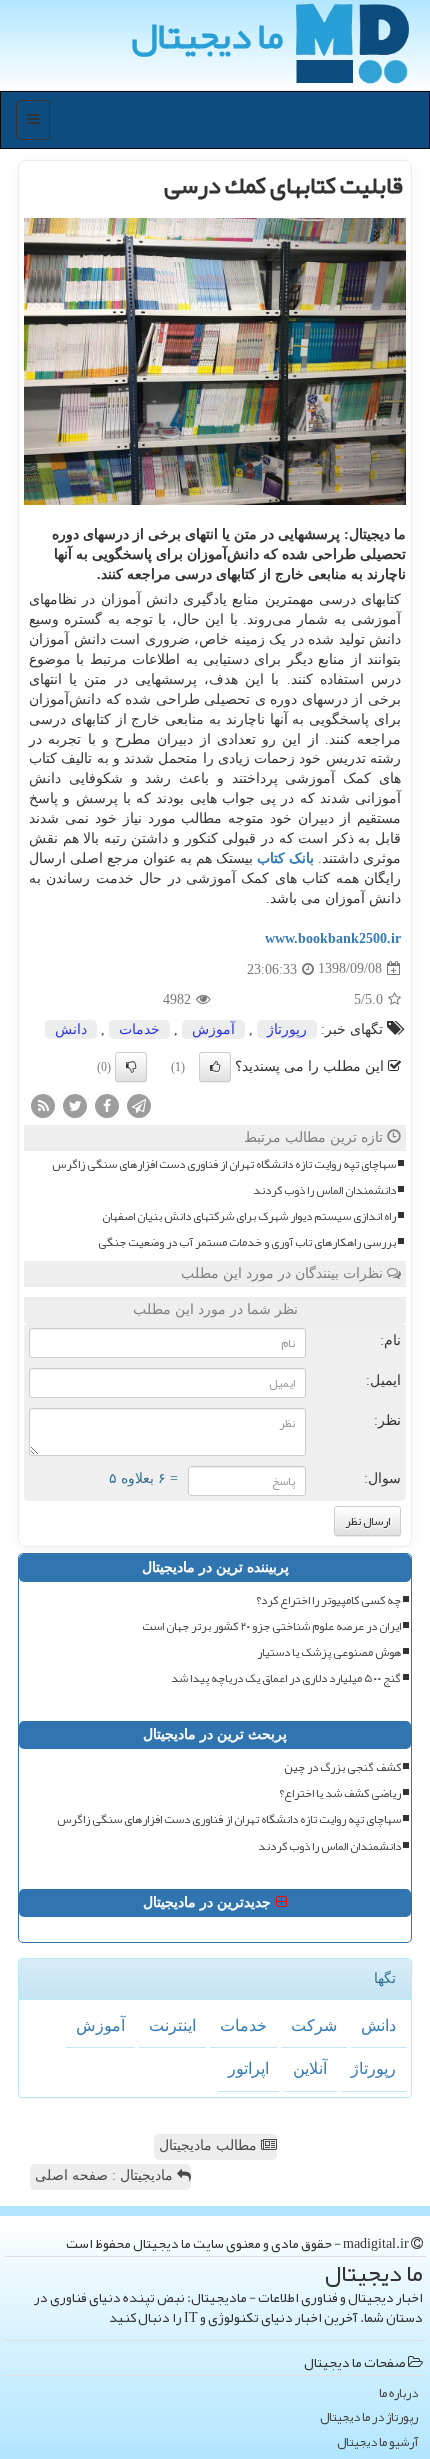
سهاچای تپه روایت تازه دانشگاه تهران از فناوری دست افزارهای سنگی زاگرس (224, 1164)
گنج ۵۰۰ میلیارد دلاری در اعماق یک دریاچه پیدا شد (286, 1678)
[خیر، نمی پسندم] (131, 1067)
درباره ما (398, 2393)
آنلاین (310, 2068)
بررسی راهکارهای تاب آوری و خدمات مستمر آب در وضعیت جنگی (247, 1242)
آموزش (213, 1029)
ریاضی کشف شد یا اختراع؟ (340, 1793)
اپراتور (248, 2068)
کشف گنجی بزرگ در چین (342, 1767)
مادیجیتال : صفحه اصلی (106, 2175)
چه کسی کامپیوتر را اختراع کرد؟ (328, 1600)
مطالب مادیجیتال (210, 2145)
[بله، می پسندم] (215, 1067)
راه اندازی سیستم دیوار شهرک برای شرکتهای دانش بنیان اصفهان (249, 1216)
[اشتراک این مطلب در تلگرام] (139, 1104)
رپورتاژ (287, 1029)
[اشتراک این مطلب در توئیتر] (75, 1104)
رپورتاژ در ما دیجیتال (369, 2417)
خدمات (139, 1029)
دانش (71, 1029)
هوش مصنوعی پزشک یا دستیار (329, 1652)
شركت (314, 2025)
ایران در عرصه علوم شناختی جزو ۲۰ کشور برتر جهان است (271, 1626)
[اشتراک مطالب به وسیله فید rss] (43, 1104)
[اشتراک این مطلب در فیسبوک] (107, 1104)
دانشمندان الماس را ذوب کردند (324, 1190)
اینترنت (172, 2025)
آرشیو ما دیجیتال (377, 2442)
